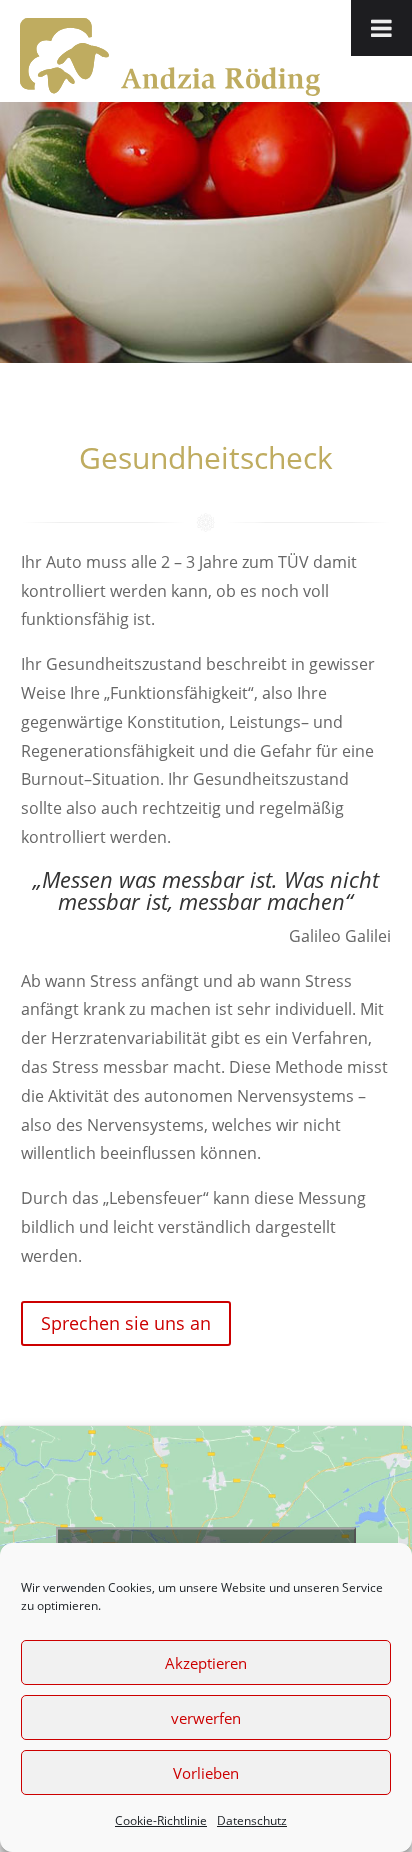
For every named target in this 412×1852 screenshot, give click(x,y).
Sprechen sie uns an (126, 1323)
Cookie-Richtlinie (161, 1820)
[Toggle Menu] (381, 28)
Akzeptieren (206, 1663)
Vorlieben (206, 1773)
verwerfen (206, 1718)
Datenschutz (252, 1820)
